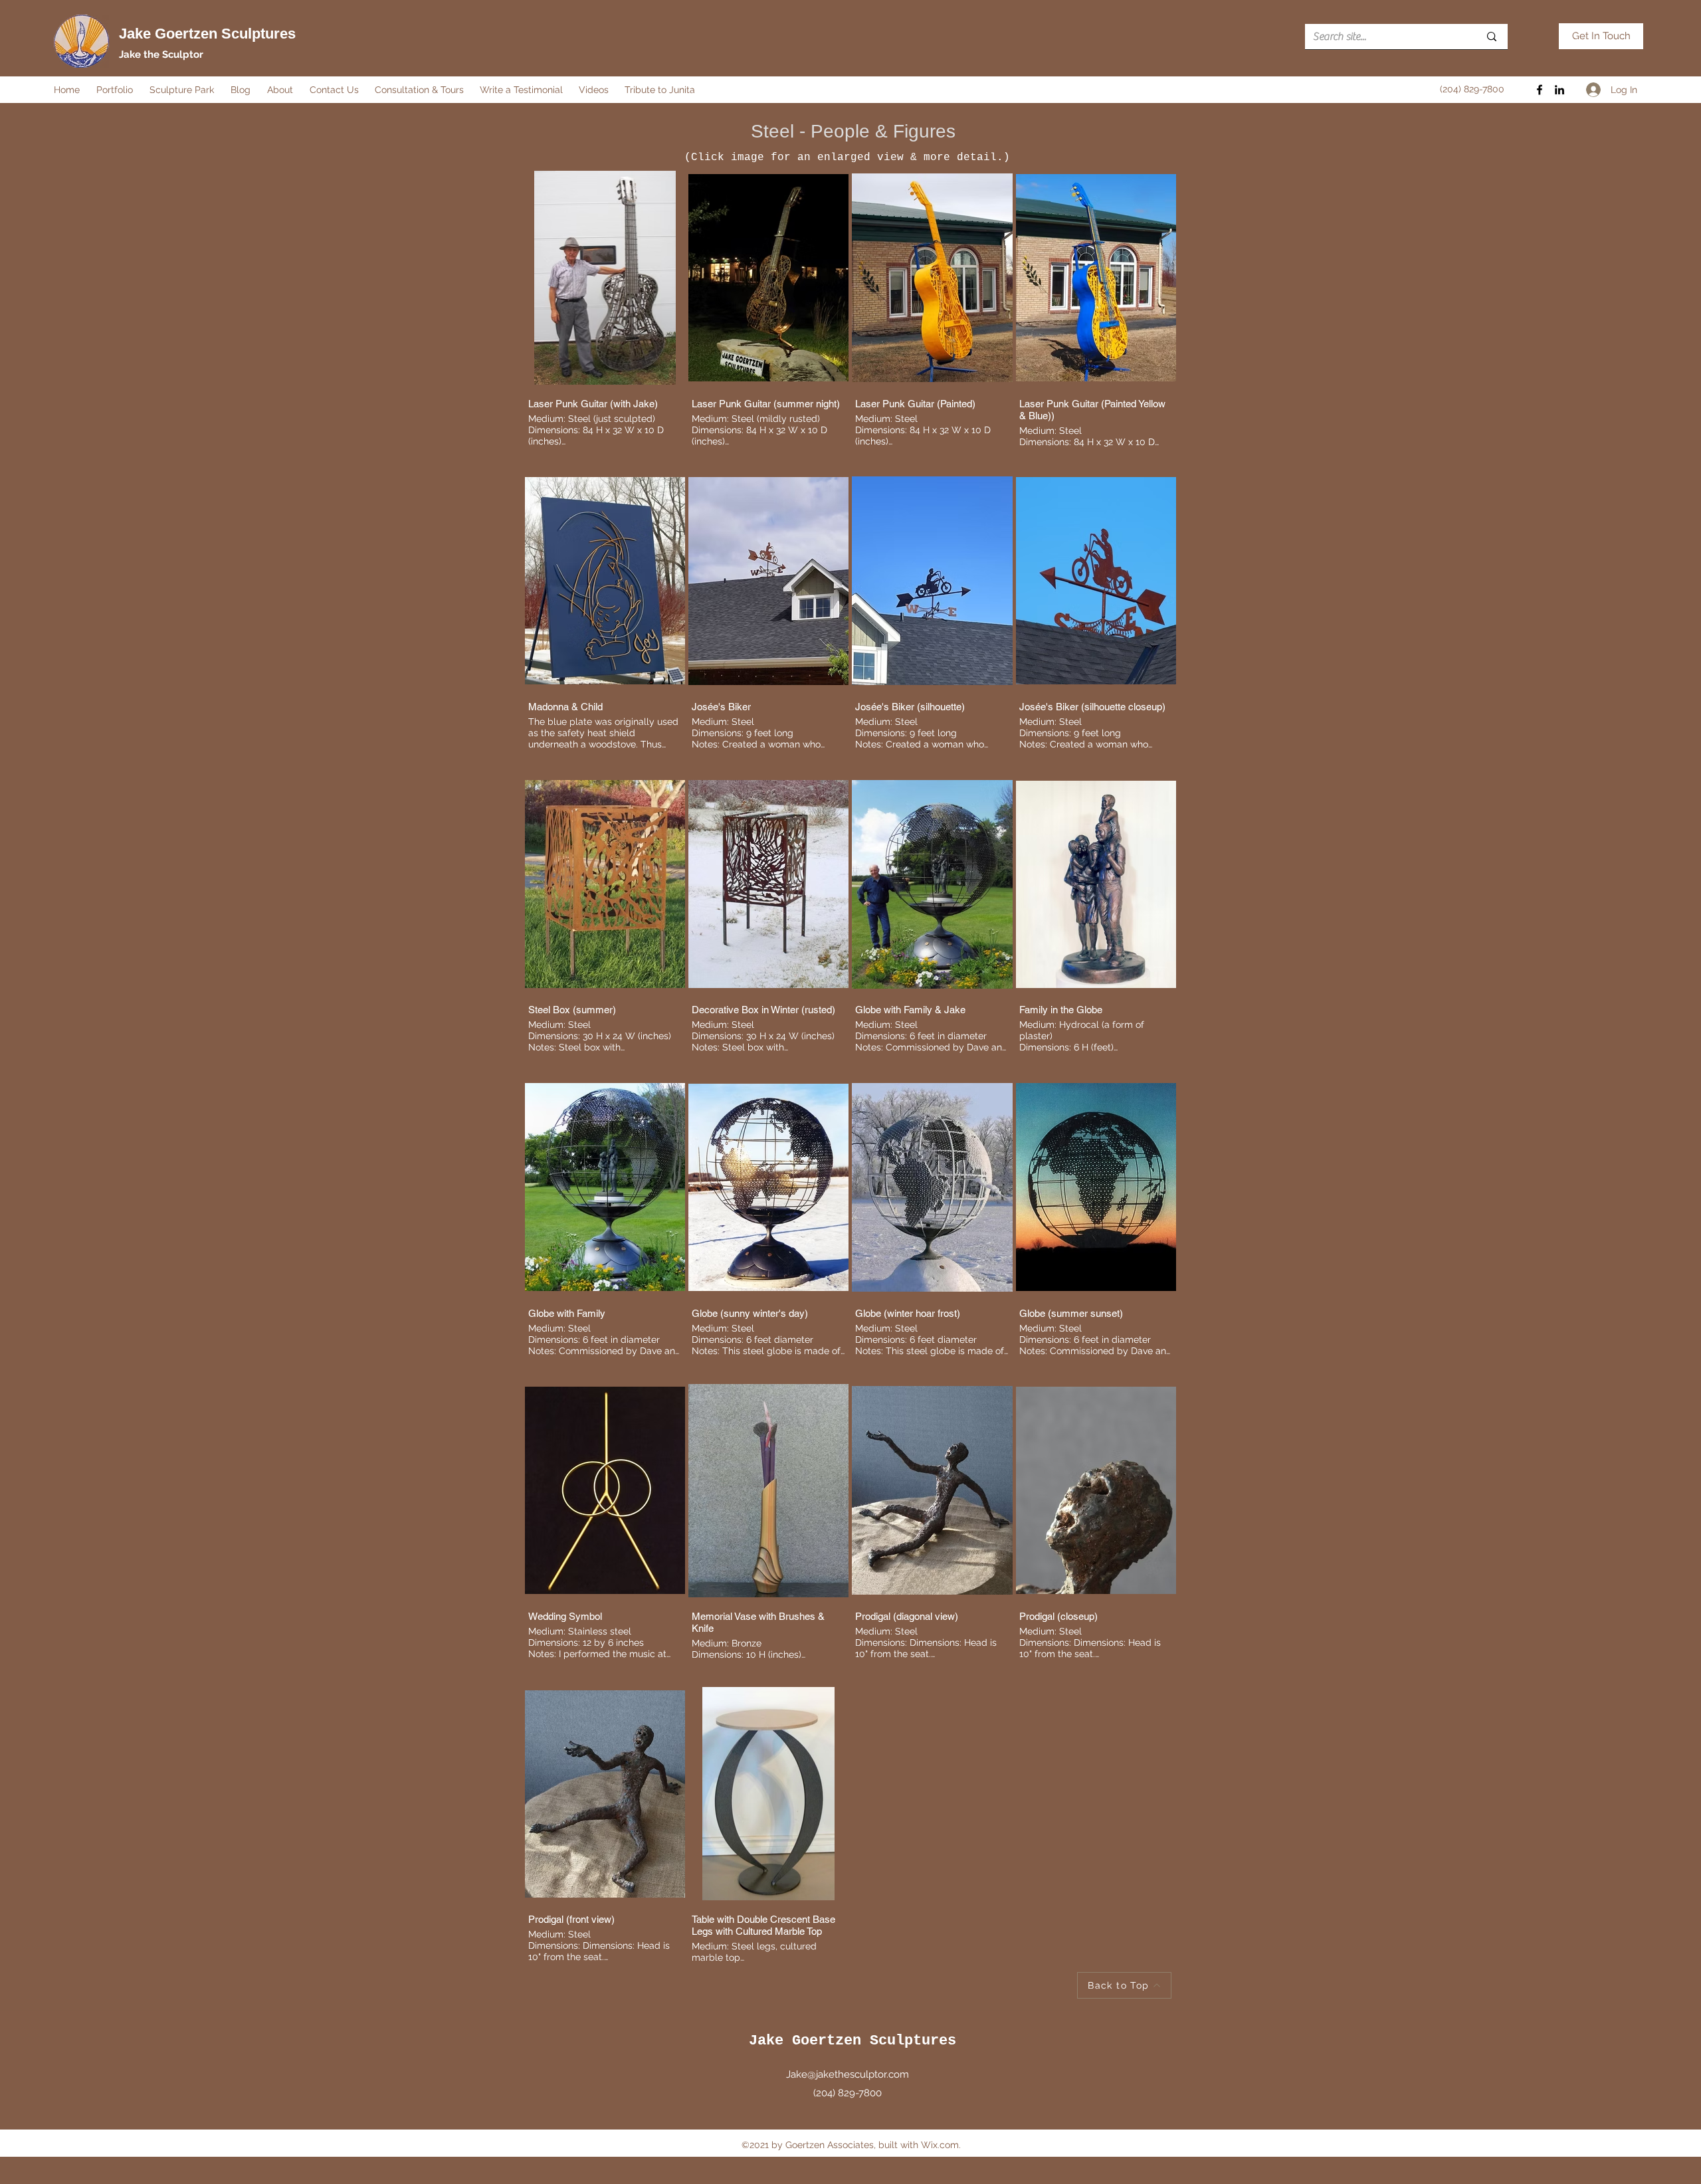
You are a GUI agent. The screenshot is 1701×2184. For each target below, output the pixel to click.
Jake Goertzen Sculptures (207, 34)
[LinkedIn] (1559, 90)
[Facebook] (1540, 90)
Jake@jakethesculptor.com (848, 2074)
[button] (116, 90)
